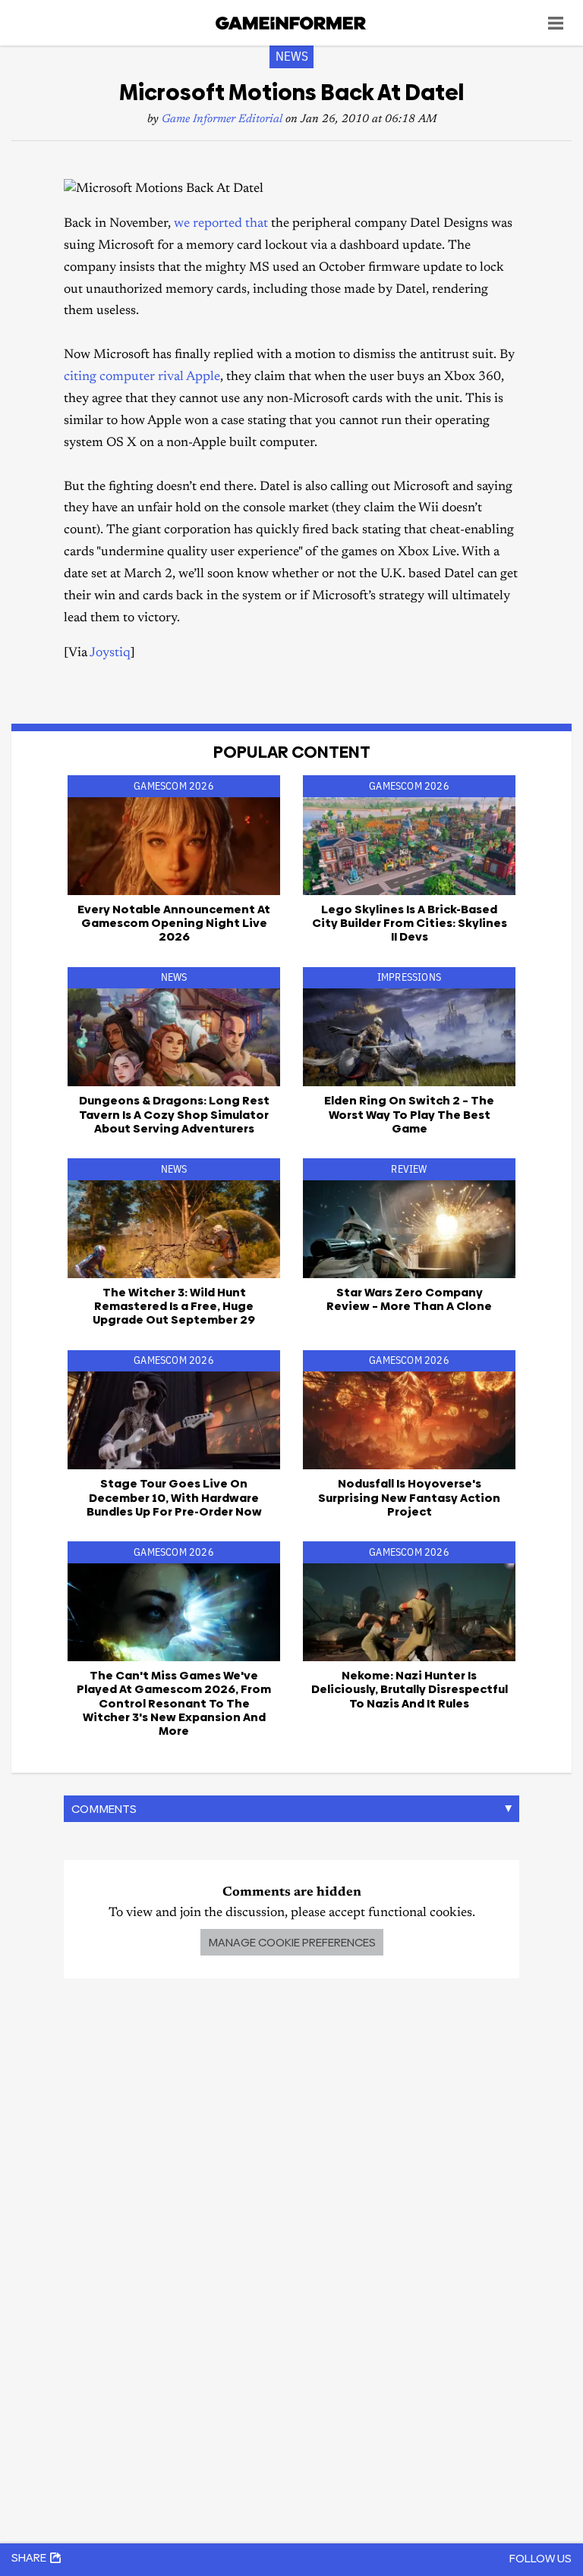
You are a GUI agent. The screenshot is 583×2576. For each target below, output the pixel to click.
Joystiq (110, 653)
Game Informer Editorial (222, 119)
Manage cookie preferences (292, 1942)
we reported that (221, 224)
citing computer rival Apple (142, 377)
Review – (409, 1299)
